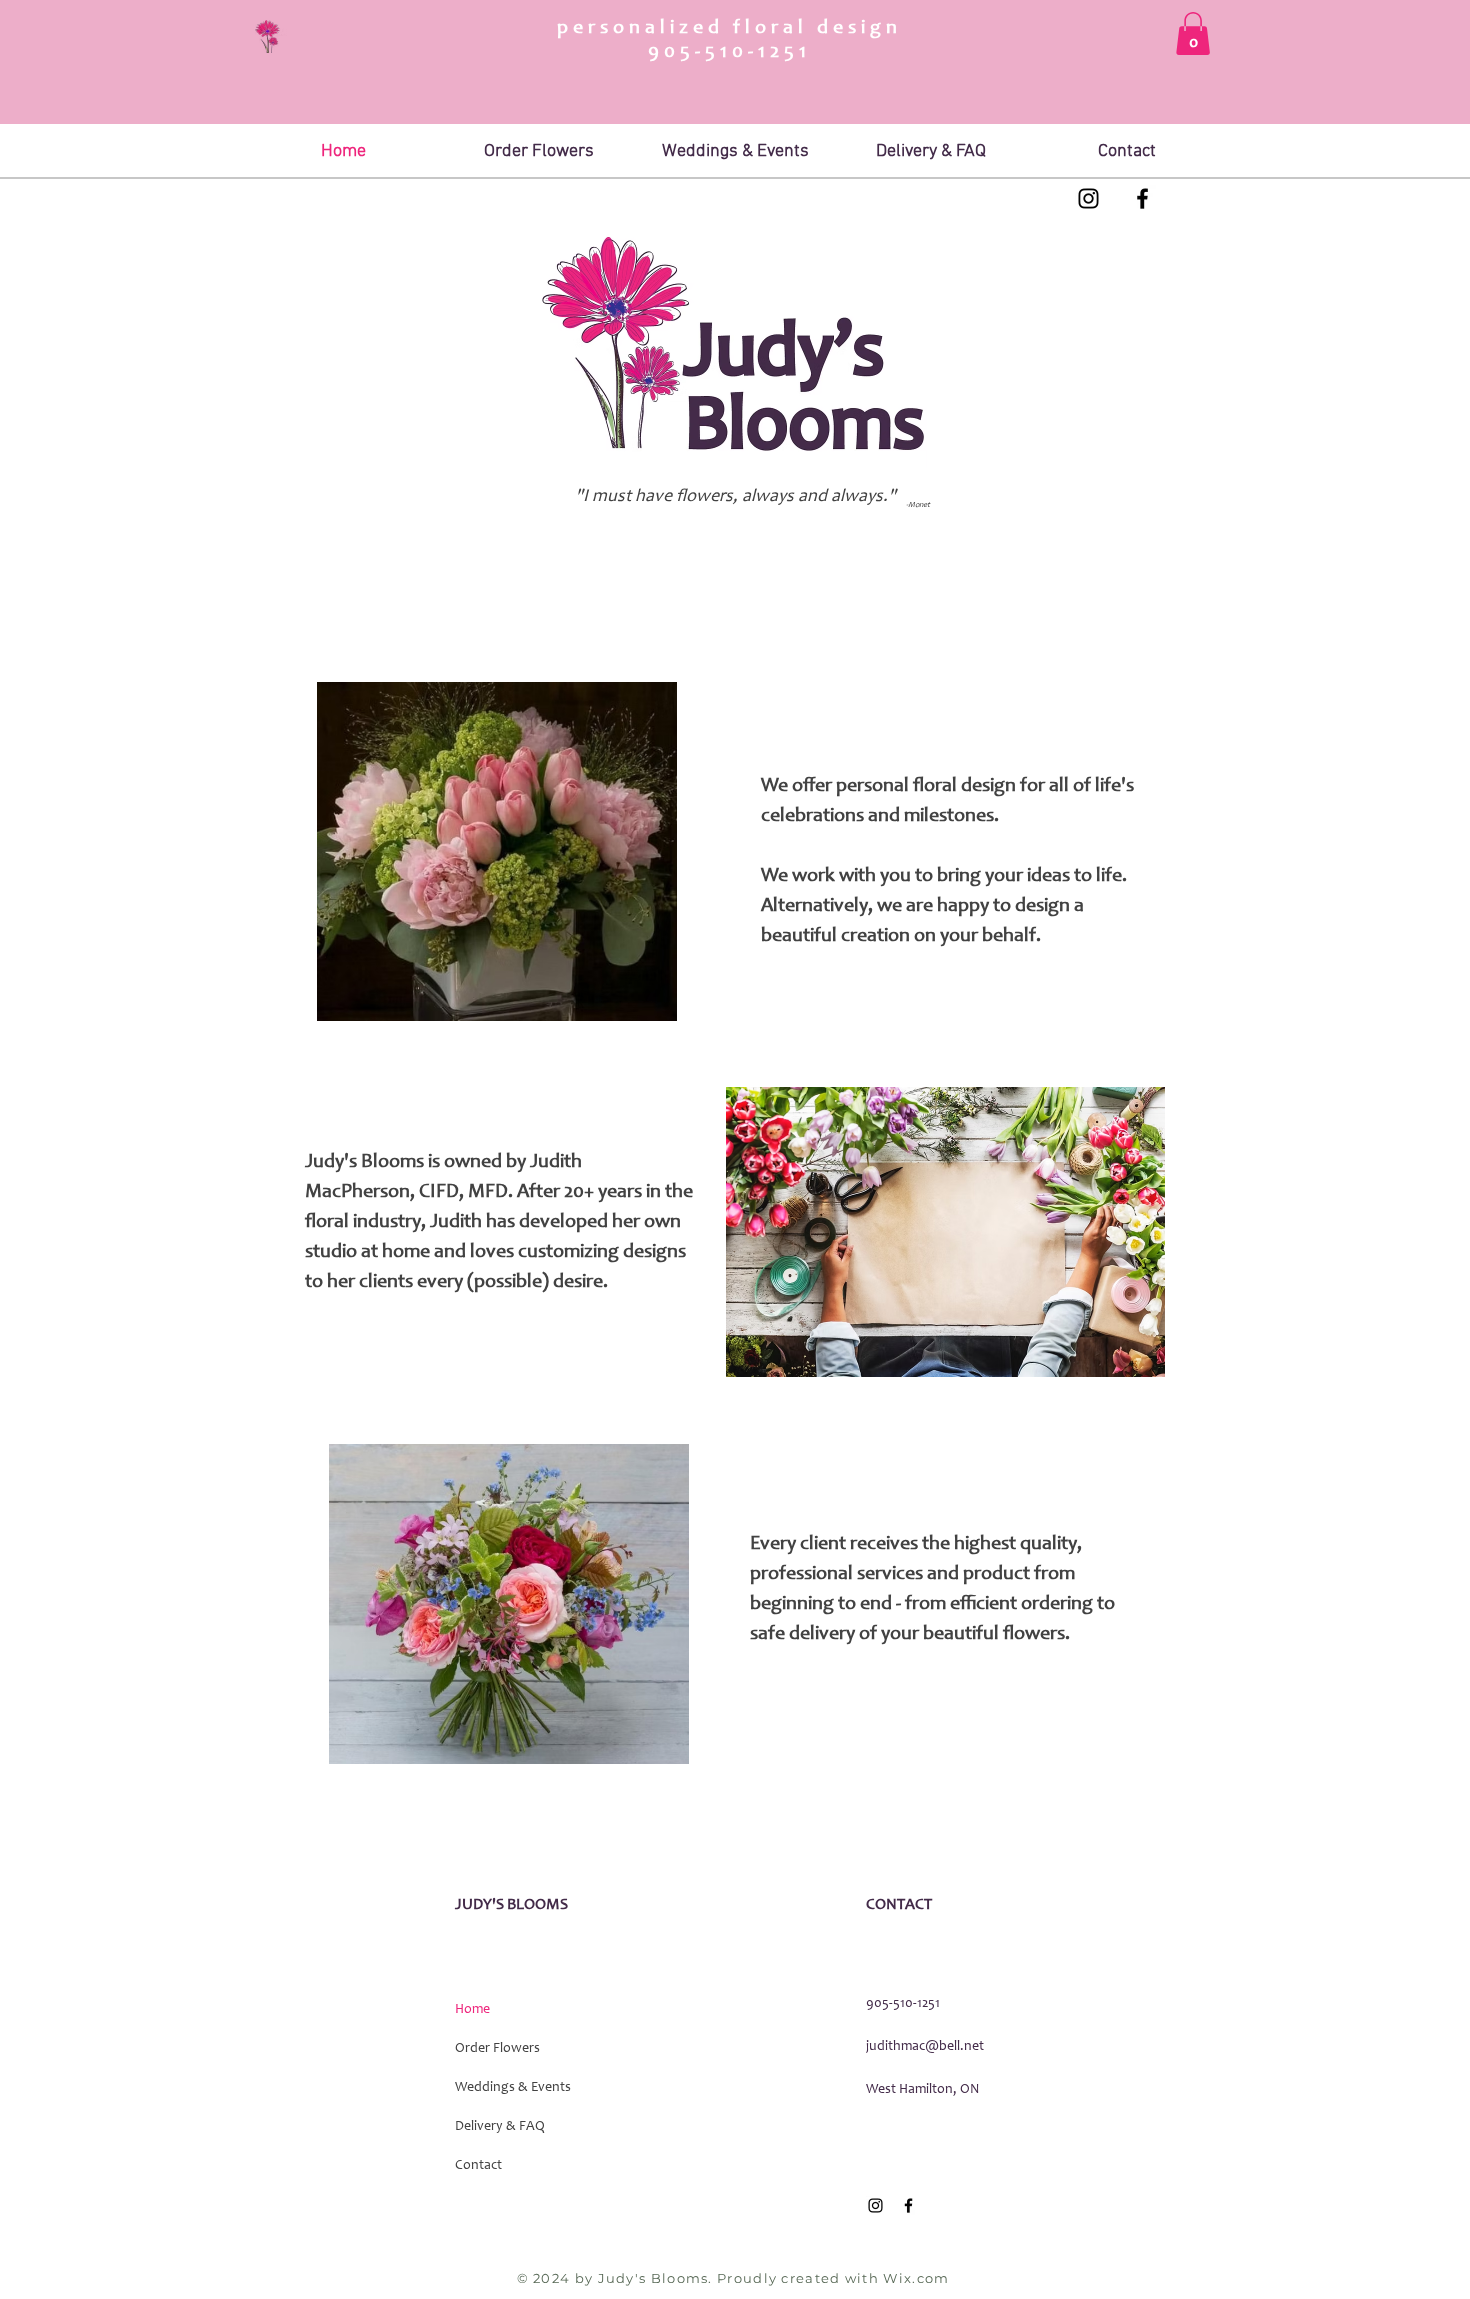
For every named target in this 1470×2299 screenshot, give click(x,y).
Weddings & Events (513, 2088)
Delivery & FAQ (500, 2127)
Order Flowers (497, 2049)
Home (472, 2010)
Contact (478, 2166)
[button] (1193, 33)
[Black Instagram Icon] (1088, 198)
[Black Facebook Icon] (1142, 198)
